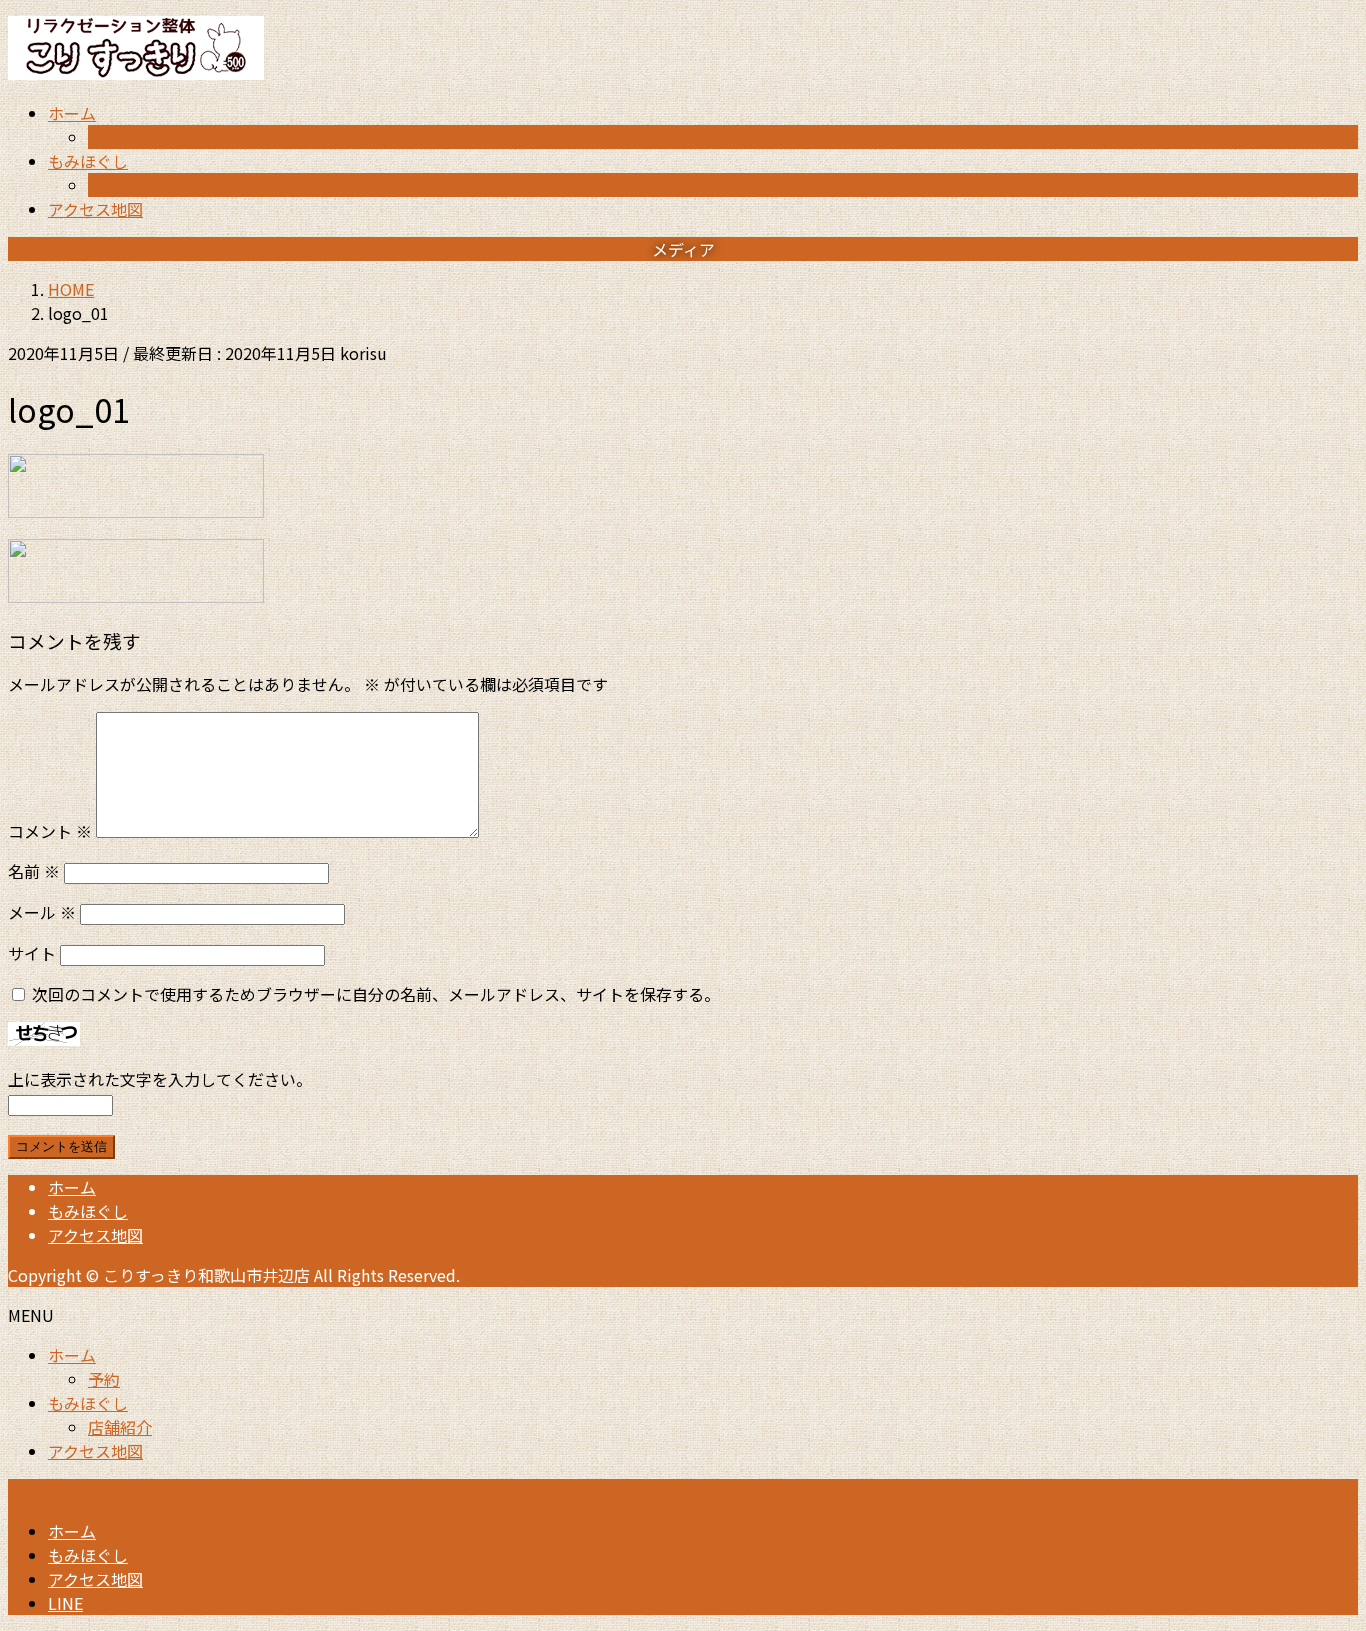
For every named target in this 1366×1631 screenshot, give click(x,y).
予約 (104, 137)
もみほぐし (88, 1211)
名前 (34, 871)
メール (42, 912)
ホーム (72, 1187)
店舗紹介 (120, 185)
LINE (65, 1603)
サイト (32, 953)
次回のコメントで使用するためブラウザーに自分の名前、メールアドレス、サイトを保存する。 (376, 994)
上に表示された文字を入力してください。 (160, 1079)
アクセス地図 (95, 1235)
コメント (50, 831)
